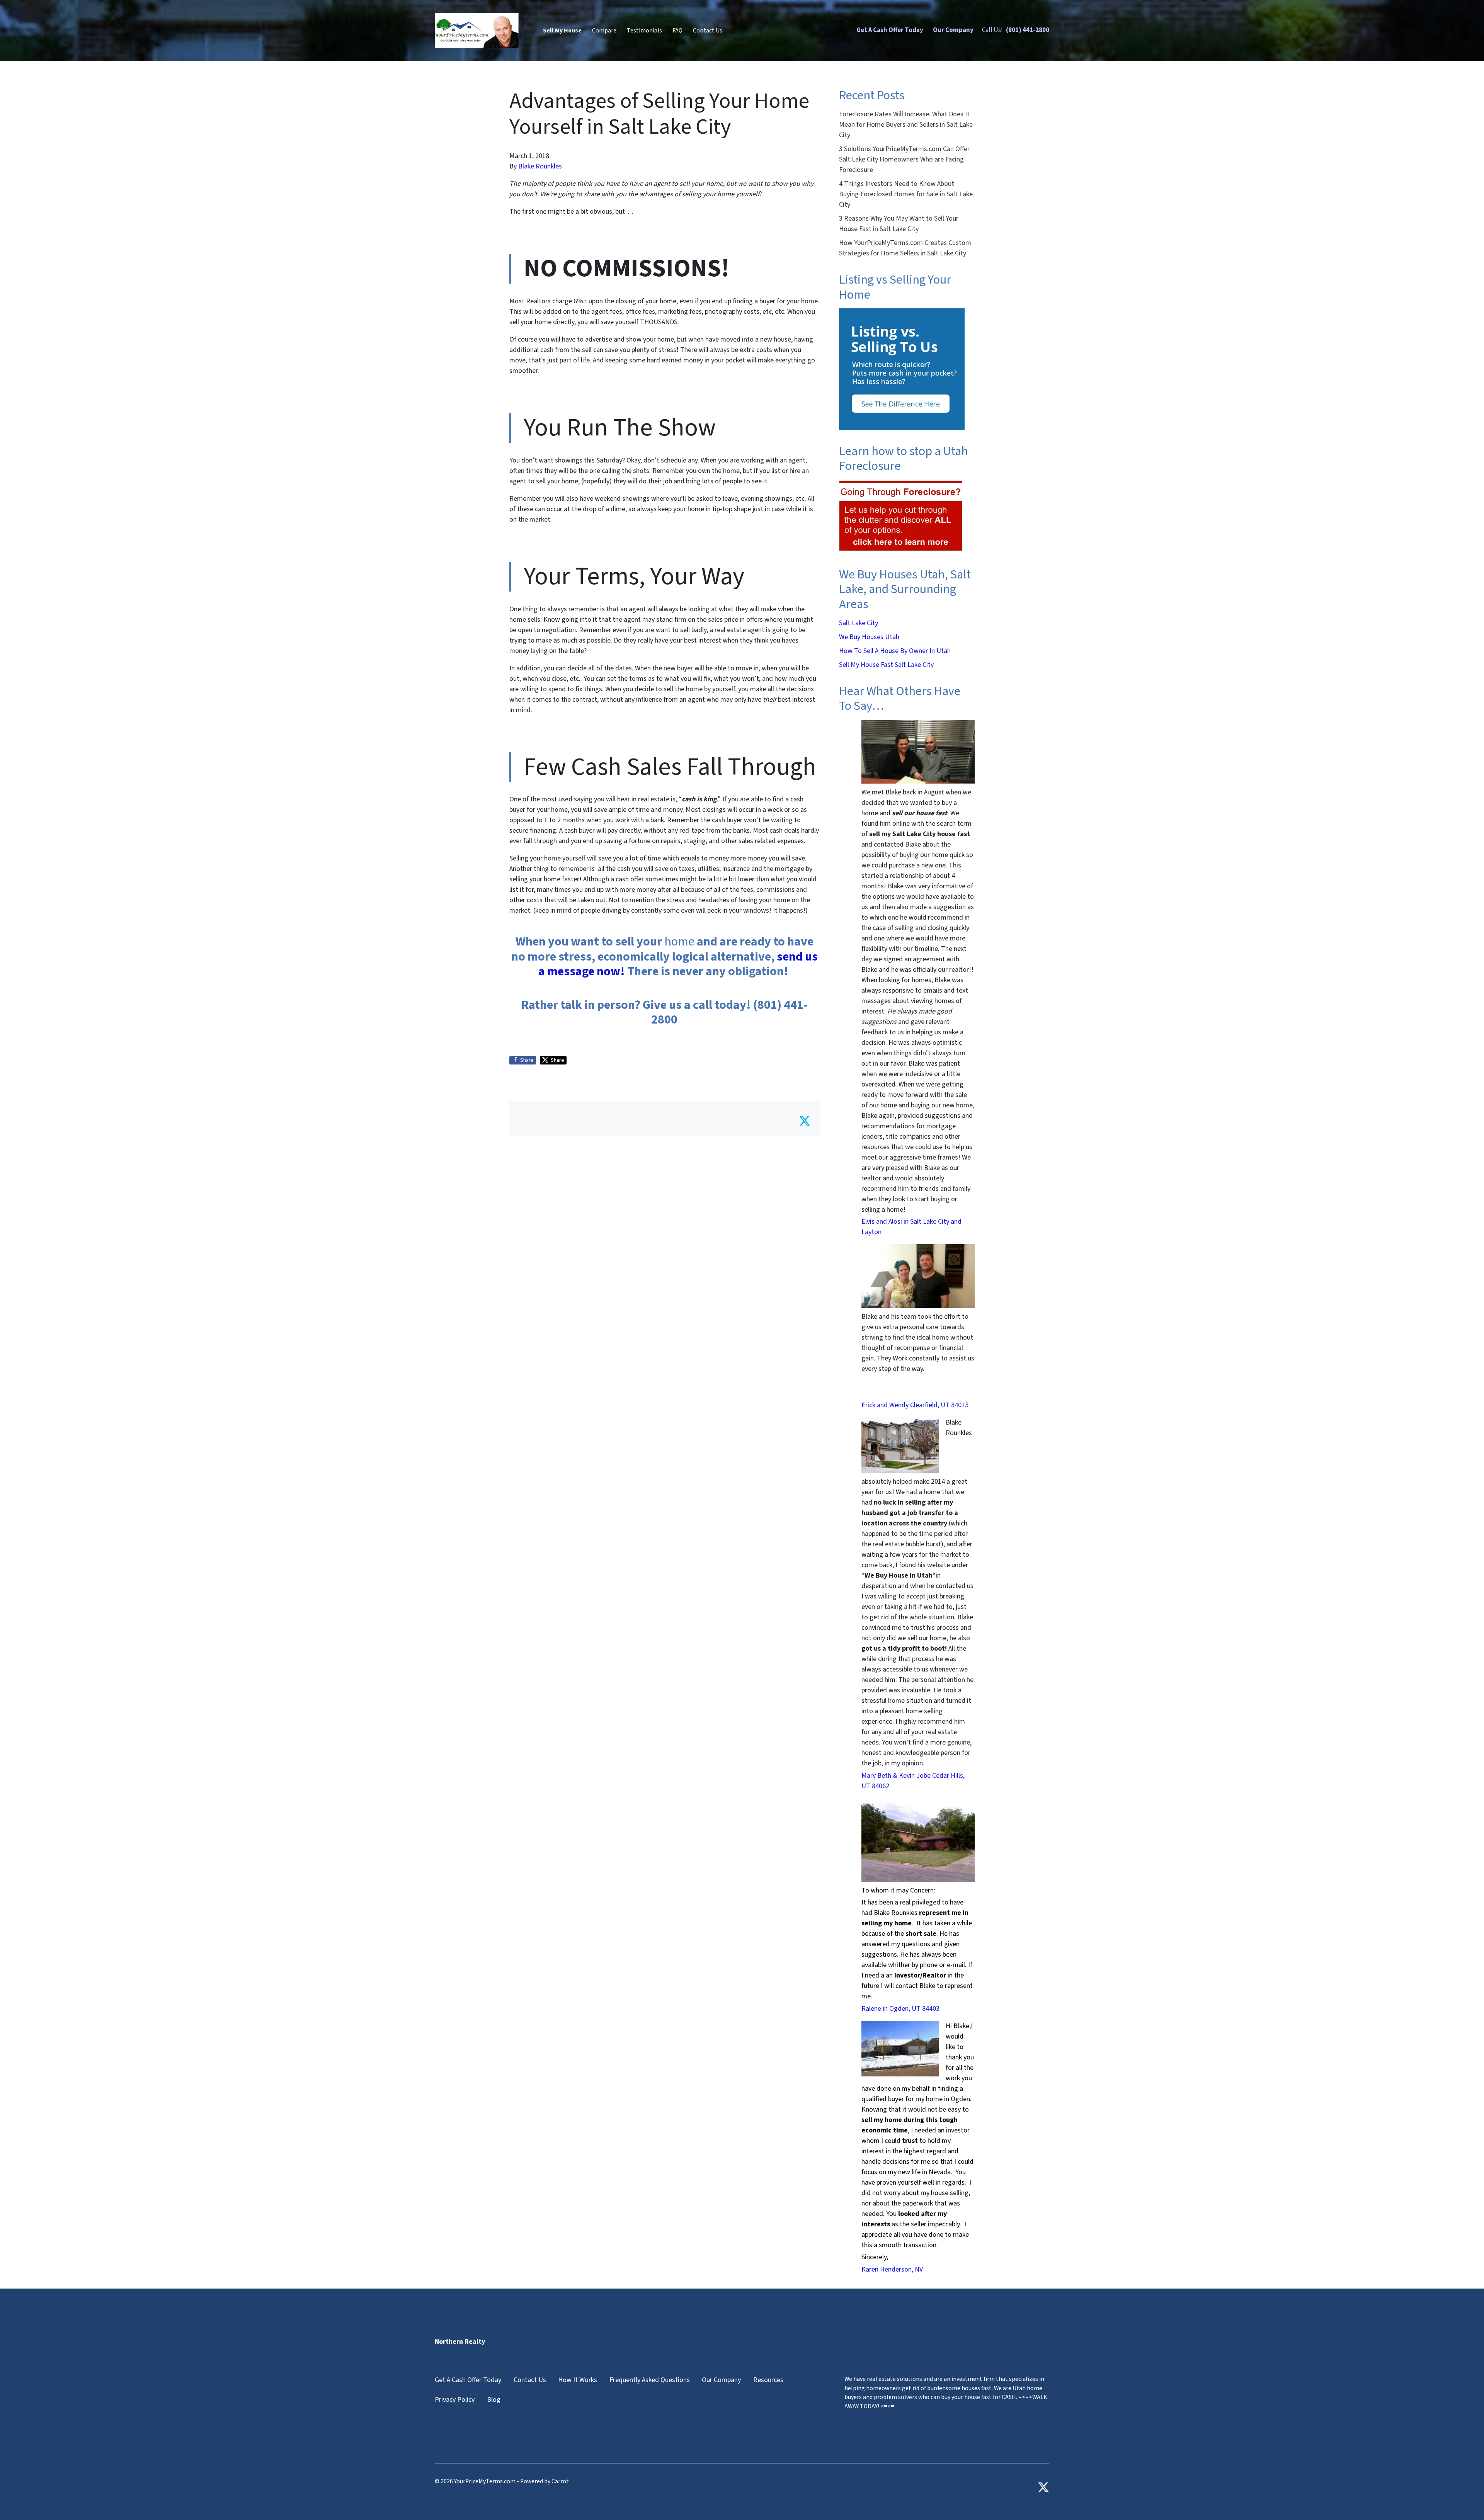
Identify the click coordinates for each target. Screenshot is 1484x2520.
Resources (768, 2380)
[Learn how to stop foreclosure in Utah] (901, 516)
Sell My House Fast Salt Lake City (886, 665)
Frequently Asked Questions (650, 2380)
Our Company (953, 30)
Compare (604, 31)
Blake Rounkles (540, 166)
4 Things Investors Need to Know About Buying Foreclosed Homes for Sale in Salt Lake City (906, 194)
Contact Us (708, 31)
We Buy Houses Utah (869, 637)
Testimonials (644, 31)
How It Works (578, 2380)
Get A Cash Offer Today (890, 30)
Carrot (560, 2481)
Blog (494, 2400)
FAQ (677, 31)
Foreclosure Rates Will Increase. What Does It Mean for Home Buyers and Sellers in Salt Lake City (906, 125)
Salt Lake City (859, 623)
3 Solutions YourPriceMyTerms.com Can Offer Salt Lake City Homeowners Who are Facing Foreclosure (904, 159)
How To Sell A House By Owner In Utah (895, 651)
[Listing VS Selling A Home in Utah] (902, 369)
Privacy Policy (455, 2400)
